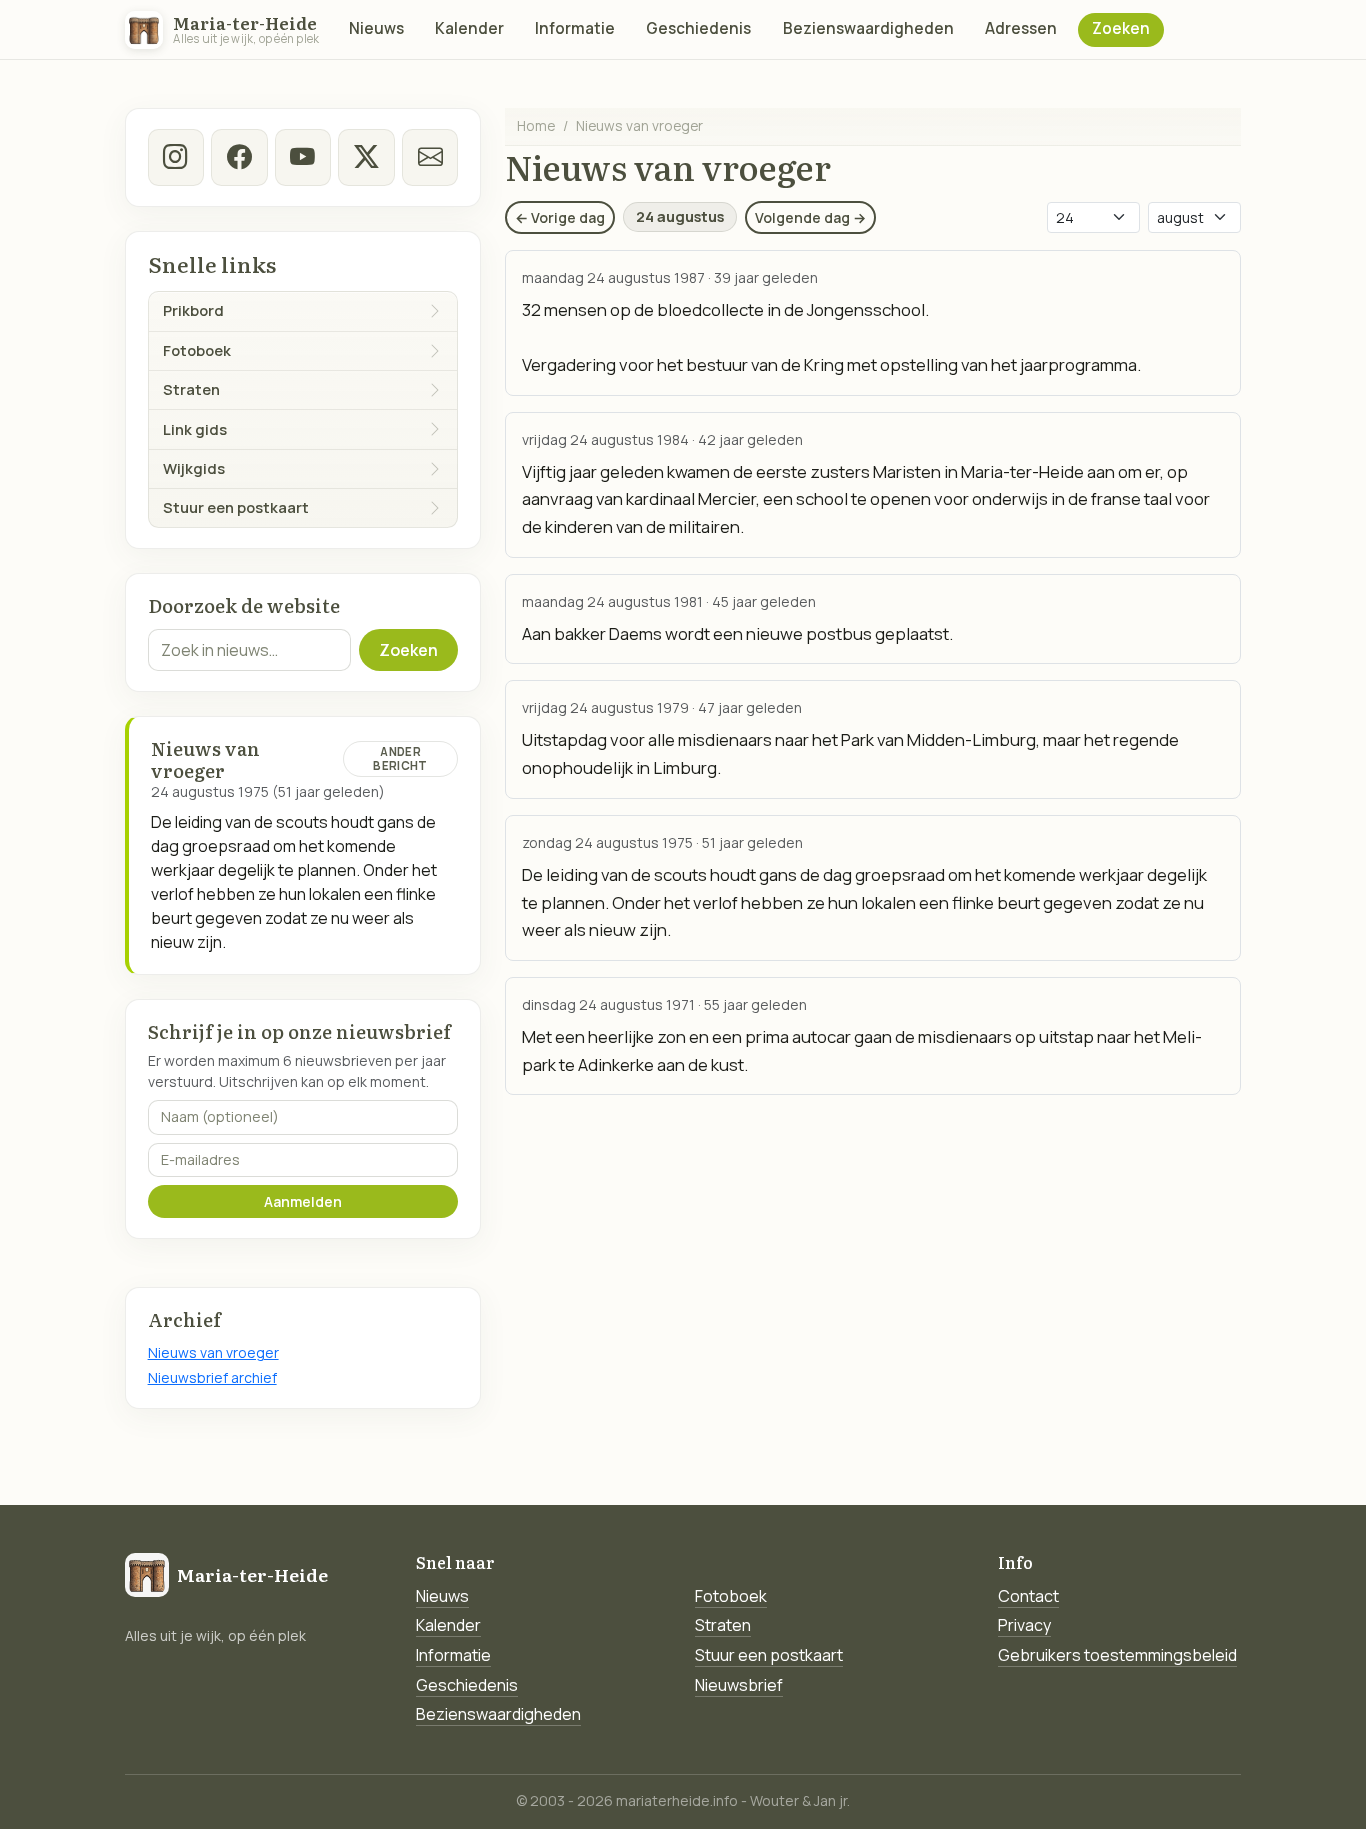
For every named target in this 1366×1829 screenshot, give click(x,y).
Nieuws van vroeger (213, 1352)
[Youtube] (303, 157)
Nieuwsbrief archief (212, 1377)
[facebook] (239, 157)
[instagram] (176, 157)
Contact (1028, 1596)
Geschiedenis (698, 28)
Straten (723, 1625)
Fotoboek (731, 1596)
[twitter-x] (366, 157)
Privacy (1024, 1625)
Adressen (1021, 28)
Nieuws (376, 28)
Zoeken (1121, 28)
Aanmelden (303, 1201)
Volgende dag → (810, 217)
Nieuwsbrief (739, 1685)
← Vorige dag (560, 217)
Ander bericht (400, 758)
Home (536, 125)
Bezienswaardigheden (868, 28)
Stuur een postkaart (769, 1655)
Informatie (575, 28)
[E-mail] (430, 157)
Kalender (469, 28)
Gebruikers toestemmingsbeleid (1117, 1655)
